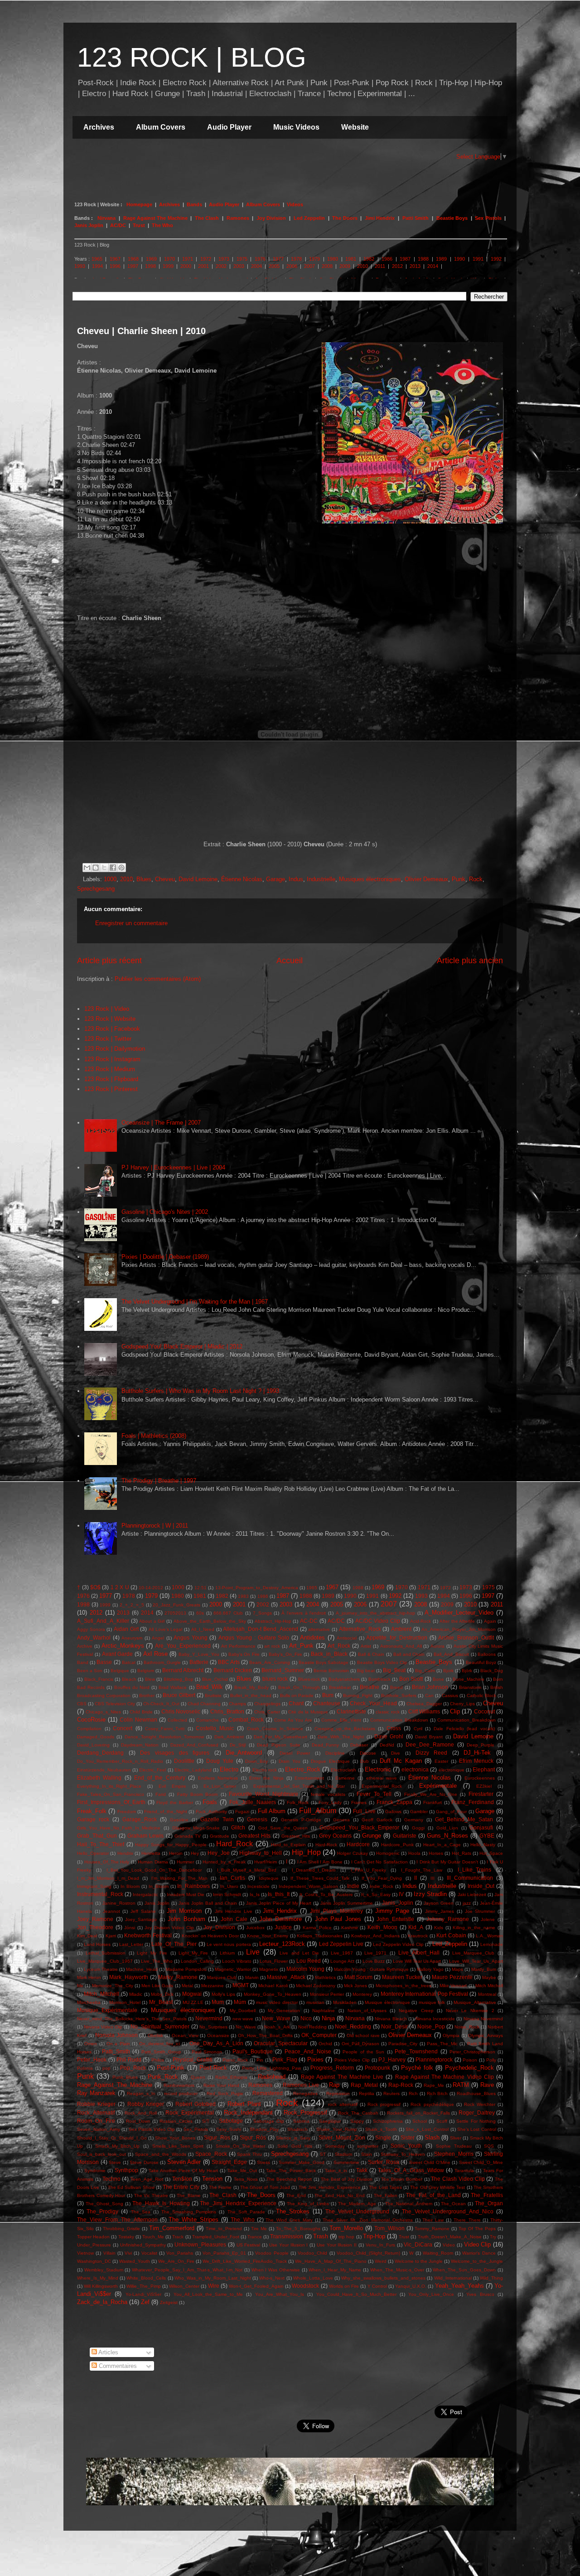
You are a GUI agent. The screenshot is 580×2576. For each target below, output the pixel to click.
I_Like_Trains (474, 1870)
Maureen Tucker (402, 1977)
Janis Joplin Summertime (347, 1903)
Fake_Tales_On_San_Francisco (111, 1794)
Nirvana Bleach (391, 2019)
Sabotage (231, 2121)
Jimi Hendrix (380, 218)
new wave (243, 2019)
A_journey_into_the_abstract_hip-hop (375, 1613)
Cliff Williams (424, 1711)
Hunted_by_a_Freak (224, 1862)
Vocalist (149, 2253)
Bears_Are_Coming (270, 1662)
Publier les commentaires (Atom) (158, 979)
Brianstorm (470, 1687)
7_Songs (262, 1613)
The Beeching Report (289, 2179)
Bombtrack (379, 1679)
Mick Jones (355, 1986)
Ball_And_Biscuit (451, 1654)
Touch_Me (153, 2237)
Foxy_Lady (330, 1802)
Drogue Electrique (330, 1761)
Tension (212, 2179)
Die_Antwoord (244, 1753)
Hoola (414, 1853)
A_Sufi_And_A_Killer (103, 1621)
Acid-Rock (420, 1621)
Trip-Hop (374, 2236)
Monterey (362, 1994)
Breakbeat (340, 1687)
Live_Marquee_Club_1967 (105, 1961)
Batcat (129, 1662)
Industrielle (321, 879)
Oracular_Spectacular (281, 2043)
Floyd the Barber (174, 1802)
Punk (459, 879)
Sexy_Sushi (229, 2129)
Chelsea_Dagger (424, 1704)
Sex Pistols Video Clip (152, 2129)
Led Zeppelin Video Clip (398, 1944)
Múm (240, 2002)
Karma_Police (317, 1928)
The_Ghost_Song (104, 2204)
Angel (158, 1638)
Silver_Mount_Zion (342, 2137)
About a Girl (152, 1621)
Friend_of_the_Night (166, 1812)
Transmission (287, 2236)
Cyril (418, 1729)
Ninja (328, 2018)
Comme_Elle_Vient (341, 1720)
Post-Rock (213, 2068)
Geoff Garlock (377, 1820)
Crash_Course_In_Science (275, 1729)
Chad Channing (204, 1704)
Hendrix (125, 1853)
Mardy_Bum (484, 1969)
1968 (133, 259)
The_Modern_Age (357, 2204)
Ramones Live (301, 2085)
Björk (467, 1671)
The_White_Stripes (193, 2219)
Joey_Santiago (141, 1919)
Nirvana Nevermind (483, 2019)
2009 (345, 266)
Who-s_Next (272, 2278)
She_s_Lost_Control (427, 2129)
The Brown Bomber (401, 2179)
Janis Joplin (89, 225)
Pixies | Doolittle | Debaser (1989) (165, 1257)
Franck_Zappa (394, 1802)
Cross (394, 1728)
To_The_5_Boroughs (298, 2229)
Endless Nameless (218, 1778)
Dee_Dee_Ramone (430, 1744)
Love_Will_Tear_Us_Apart (476, 1961)
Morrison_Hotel (125, 2002)
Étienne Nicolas (242, 879)
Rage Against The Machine (155, 218)
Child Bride (141, 1712)
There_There (467, 2220)
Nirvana (106, 218)
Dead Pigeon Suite (278, 1745)
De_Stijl (238, 1745)
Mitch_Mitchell (101, 1994)
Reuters (391, 2093)
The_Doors (261, 2195)
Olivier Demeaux (426, 879)
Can (429, 1696)
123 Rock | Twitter (108, 1039)
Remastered (268, 2093)
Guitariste (405, 1836)
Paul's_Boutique (253, 2051)
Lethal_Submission (106, 1953)
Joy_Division (219, 1927)
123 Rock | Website (110, 1019)
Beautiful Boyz (481, 1662)
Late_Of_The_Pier (174, 1944)
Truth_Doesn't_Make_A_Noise (450, 2237)
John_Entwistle (395, 1919)
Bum (328, 1695)
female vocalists (328, 1794)
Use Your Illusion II (337, 2245)
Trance (255, 2237)
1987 (405, 259)
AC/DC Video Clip (378, 1621)
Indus (296, 879)
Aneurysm (132, 1638)
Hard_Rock (234, 1844)
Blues (144, 879)
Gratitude (220, 1836)
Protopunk (377, 2068)
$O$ (95, 1587)
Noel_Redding (353, 2026)
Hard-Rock (326, 1845)
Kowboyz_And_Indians (375, 1936)
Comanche (208, 1720)
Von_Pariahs (180, 2253)
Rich (413, 2093)
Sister (408, 2137)
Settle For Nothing (476, 2121)
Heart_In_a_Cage (442, 1845)
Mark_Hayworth (129, 1977)
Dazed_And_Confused (194, 1745)
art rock (272, 1646)
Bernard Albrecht (183, 1670)
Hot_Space (491, 1853)
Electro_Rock (303, 1769)
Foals (210, 1802)
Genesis (257, 1819)
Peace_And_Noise (308, 2051)
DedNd (387, 1745)
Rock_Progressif (305, 2113)
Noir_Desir (394, 2026)
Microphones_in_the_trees (404, 1986)
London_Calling (197, 1961)
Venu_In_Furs (380, 2245)
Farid (161, 1794)
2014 (433, 266)
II (416, 1878)
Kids (439, 1928)
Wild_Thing (491, 2278)
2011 (380, 266)
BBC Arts (229, 1662)
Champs (237, 1704)
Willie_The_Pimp (144, 2286)
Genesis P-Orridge (301, 1820)
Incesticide (259, 1886)
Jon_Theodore (95, 1927)
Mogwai (192, 1994)
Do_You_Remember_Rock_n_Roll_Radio (120, 1761)
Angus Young (191, 1637)
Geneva (341, 1820)
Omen (91, 2044)
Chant (296, 1703)
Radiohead (272, 2077)
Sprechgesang (96, 889)
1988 (423, 259)
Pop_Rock (133, 2068)
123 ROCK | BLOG (192, 57)
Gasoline (179, 1820)
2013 (415, 266)
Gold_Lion (447, 1828)
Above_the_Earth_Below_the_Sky (210, 1621)
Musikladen (345, 2002)
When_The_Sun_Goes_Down (464, 2270)
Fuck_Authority (211, 1812)
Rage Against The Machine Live (342, 2077)
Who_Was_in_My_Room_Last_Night (213, 2278)
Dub (365, 1761)
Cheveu (165, 879)
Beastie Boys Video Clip (382, 1662)
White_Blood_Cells (146, 2278)
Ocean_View (185, 2035)
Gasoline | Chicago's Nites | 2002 (165, 1212)
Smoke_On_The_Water (240, 2146)
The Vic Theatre (151, 2195)
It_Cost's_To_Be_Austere (326, 1894)
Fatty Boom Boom (198, 1794)
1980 (333, 259)
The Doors (345, 218)
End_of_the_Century (160, 1778)
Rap (334, 2085)
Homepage (140, 204)
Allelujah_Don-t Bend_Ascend (261, 1629)
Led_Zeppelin (450, 1944)
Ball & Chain (371, 1654)
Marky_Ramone (178, 1977)
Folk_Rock (298, 1802)
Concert (123, 1728)
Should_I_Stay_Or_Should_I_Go (112, 2138)
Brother (147, 1696)
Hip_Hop (306, 1852)
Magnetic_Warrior (233, 1969)
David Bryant (429, 1737)
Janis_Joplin (398, 1903)
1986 (387, 259)
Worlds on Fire (344, 2286)
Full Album (272, 1811)
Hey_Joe (219, 1853)
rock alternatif (343, 2104)
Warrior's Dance (479, 2253)
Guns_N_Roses (447, 1836)
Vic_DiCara (418, 2244)
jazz (467, 1903)
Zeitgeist (169, 2302)
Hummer (185, 1862)
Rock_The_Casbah (358, 2113)
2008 (327, 266)
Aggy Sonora (91, 1629)
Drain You (290, 1761)
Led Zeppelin (309, 218)
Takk (362, 2170)
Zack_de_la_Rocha (102, 2302)
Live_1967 (342, 1953)
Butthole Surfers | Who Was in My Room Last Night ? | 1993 (200, 1391)
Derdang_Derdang (100, 1753)
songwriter (368, 2146)
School (420, 2121)
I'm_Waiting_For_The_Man (179, 1878)
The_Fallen (386, 2195)
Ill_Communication (470, 1878)
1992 (496, 259)
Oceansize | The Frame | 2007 (161, 1123)
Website (355, 127)
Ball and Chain (409, 1654)
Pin (260, 2060)
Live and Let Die (299, 1953)
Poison (470, 2060)
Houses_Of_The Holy (107, 1862)
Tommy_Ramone (432, 2229)
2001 (203, 266)
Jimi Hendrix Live (234, 1911)
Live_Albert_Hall (419, 1953)
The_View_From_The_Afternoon (117, 2219)
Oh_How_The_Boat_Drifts (265, 2035)
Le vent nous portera (229, 1944)
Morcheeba (89, 2002)
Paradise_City (403, 2044)
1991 (478, 259)
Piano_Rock (235, 2060)
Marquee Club (222, 1977)
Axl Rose (155, 1654)
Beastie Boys (452, 218)
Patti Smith (416, 218)
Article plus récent (109, 961)
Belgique (120, 1671)
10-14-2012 (151, 1588)
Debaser (359, 1745)
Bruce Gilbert (179, 1695)
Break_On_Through (299, 1687)
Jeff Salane (143, 1911)
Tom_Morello (346, 2228)
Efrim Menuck (476, 1761)
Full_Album (318, 1811)
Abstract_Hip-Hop (273, 1621)
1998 (150, 266)
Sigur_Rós (253, 2137)
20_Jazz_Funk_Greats (176, 1605)
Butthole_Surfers (399, 1696)
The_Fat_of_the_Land (433, 2195)
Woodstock (305, 2286)
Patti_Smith (116, 2051)
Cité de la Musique (308, 1712)
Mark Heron (89, 1977)
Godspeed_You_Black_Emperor (359, 1827)
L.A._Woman (489, 1936)
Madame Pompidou (186, 1969)
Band (83, 1662)
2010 (362, 266)
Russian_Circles (176, 2121)
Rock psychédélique (432, 2104)
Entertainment (309, 1778)
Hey (195, 1853)
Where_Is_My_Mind (98, 2278)
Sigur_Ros (217, 2137)
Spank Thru (249, 2154)
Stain (367, 2154)
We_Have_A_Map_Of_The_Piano (331, 2261)
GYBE (487, 1836)
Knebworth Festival (148, 1935)
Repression (338, 2093)
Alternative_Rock (360, 1629)
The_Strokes (293, 2211)
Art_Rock (339, 1646)
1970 (169, 259)
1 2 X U (120, 1587)
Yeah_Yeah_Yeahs (459, 2286)
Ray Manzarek (96, 2093)
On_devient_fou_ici (159, 2044)
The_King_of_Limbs (308, 2204)
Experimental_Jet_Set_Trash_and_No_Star (299, 1786)
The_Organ (489, 2203)
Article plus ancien (470, 961)
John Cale (234, 1919)
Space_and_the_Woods (161, 2154)
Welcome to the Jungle (419, 2261)
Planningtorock (434, 2059)
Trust (139, 225)
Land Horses (97, 1944)
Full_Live (364, 1811)
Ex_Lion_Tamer (220, 1786)
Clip (455, 1711)
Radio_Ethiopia (231, 2077)
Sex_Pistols (196, 2129)
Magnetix (269, 1969)
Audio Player (229, 127)
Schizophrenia (388, 2121)
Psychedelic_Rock (469, 2068)
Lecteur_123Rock (282, 1944)
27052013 (175, 1613)
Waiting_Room (438, 2253)
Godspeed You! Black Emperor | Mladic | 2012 (182, 1346)
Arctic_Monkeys (123, 1646)
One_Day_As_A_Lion (216, 2043)
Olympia (451, 2035)
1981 (351, 259)
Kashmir (350, 1928)
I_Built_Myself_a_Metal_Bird (247, 1870)
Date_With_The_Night (341, 1737)
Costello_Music (215, 1728)
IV (401, 1894)
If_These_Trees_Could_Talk (320, 1878)
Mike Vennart (453, 1986)
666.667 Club (228, 1613)
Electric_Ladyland (193, 1770)
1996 (115, 266)
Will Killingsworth (101, 2286)
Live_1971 (375, 1953)
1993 (80, 266)
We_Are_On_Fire (176, 2261)
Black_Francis (99, 1679)
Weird (381, 2261)
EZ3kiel (484, 1786)
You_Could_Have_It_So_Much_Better (356, 2294)
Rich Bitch (437, 2093)
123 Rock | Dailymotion (115, 1049)
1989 (441, 259)
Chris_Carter (267, 1712)
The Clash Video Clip (458, 2179)
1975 (242, 259)
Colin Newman (138, 1720)
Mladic (136, 1994)
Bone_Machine (469, 1679)
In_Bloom (159, 1886)
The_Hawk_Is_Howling (161, 2203)
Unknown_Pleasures (200, 2244)
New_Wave (276, 2018)
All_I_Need (203, 1629)
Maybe (489, 1977)
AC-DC (309, 1621)
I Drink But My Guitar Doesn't (447, 1862)
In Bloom (130, 1886)
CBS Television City (115, 1704)
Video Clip (478, 2244)
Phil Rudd (129, 2059)
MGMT (241, 1985)
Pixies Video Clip (352, 2060)
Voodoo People (272, 2253)
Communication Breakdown (399, 1720)
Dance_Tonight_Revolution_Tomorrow (164, 1737)
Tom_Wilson (389, 2228)
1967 (115, 259)
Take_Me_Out (242, 2171)
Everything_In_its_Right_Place (109, 1786)
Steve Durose (144, 2162)
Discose (368, 1753)
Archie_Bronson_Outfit (466, 1637)
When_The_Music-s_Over (397, 2270)
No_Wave (246, 2027)
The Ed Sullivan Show (131, 2187)
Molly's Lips (223, 1994)
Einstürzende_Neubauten (104, 1770)
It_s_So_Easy (376, 1894)
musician (315, 2002)
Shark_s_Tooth (381, 2129)
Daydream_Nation (140, 1745)
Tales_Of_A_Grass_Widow (411, 2170)
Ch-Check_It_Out (161, 1704)
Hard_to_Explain (288, 1845)
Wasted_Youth (135, 2261)
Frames (359, 1802)
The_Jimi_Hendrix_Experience (238, 2203)
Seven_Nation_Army (99, 2129)
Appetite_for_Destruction (397, 1637)
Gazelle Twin (217, 1819)
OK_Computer (319, 2035)
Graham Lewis (145, 1836)
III (433, 1878)
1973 (224, 259)
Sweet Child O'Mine (430, 2162)
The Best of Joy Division (347, 2179)
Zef (145, 2302)
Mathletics (325, 1977)
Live (253, 1952)
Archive (85, 1646)
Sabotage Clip (268, 2121)
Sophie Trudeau (454, 2146)
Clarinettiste (351, 1711)
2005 (274, 266)
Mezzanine (213, 1986)
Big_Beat (394, 1670)
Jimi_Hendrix (280, 1911)
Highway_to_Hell (261, 1853)
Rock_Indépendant (248, 2113)
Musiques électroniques (370, 879)
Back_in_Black (329, 1654)
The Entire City (181, 2187)
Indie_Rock (382, 1886)
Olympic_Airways (486, 2035)
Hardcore (358, 1844)
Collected (177, 1720)
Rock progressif (384, 2104)
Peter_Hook (92, 2059)
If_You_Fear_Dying (382, 1878)
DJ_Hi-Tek (477, 1753)
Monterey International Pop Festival (424, 1994)
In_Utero (229, 1886)
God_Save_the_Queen (283, 1828)
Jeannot (111, 1911)
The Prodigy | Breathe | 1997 (159, 1481)
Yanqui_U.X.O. (411, 2286)
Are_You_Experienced (183, 1646)
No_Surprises (213, 2027)
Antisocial (347, 1638)
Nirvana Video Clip (103, 2027)
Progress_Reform (332, 2068)
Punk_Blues (125, 2077)
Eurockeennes (480, 1778)
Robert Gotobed (196, 2104)
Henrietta (151, 1853)
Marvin (252, 1977)
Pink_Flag (285, 2059)
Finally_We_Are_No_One (431, 1794)
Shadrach (297, 2129)
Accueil (290, 961)
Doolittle (184, 1761)
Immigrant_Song (94, 1886)
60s (200, 1613)
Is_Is (255, 1894)
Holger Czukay (352, 1853)
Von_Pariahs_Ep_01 (224, 2253)
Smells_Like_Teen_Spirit (178, 2146)
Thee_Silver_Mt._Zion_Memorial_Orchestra (368, 2220)
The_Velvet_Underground (357, 2211)
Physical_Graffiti (193, 2059)
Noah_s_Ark (277, 2027)
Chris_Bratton (227, 1711)
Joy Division (271, 218)
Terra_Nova (246, 2179)
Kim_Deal (87, 1936)
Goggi (418, 1828)
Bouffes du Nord (132, 1687)
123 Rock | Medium (110, 1069)
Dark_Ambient (229, 1737)
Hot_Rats (462, 1853)
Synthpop (126, 2170)
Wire (214, 2286)
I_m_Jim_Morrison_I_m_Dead (108, 1878)
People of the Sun (363, 2052)
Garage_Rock (140, 1819)
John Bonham (186, 1919)
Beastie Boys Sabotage (324, 1662)
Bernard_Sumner (283, 1670)
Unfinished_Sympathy (143, 2245)
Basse (104, 1662)
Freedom (127, 1812)
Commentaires (117, 2366)
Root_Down (138, 2121)
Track (178, 2237)
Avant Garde (118, 1654)
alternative (319, 1629)
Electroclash (343, 1770)
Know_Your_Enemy (268, 1936)
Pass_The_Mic (442, 2044)
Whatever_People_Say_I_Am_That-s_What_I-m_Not (187, 2270)
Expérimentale (438, 1786)
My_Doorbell (243, 2011)
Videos (296, 204)
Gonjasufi (481, 1827)
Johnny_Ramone (448, 1919)
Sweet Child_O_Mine (481, 2162)
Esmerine (345, 1778)
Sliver (456, 2138)
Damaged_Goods (96, 1737)
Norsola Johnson (116, 2035)
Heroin (176, 1853)
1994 (97, 266)
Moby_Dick (162, 1994)
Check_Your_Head (373, 1703)
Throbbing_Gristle (121, 2229)
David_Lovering (93, 1745)
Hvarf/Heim (266, 1862)
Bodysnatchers (344, 1679)
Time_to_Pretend (224, 2229)
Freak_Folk (92, 1811)
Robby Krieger (146, 2104)
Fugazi (242, 1812)
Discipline (335, 1753)
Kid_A (416, 1927)
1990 (459, 259)
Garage (275, 879)
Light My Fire (152, 1953)
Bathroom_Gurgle (162, 1662)
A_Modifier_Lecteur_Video (459, 1613)
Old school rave (363, 2035)
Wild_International (453, 2278)
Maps (457, 1969)
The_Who (243, 2219)
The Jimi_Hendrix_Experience (330, 2187)
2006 (292, 266)
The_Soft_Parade (246, 2212)
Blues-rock (309, 1679)
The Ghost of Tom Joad (265, 2187)
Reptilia (367, 2093)
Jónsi (130, 1928)
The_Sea (141, 2212)
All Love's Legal (165, 1629)
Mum (218, 2002)
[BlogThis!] (96, 868)
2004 (256, 266)
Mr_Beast (161, 2002)
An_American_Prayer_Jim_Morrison (459, 1629)
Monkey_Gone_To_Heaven (273, 1994)
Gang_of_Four (451, 1812)
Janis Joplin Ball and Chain (208, 1903)
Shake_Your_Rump (337, 2129)
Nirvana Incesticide (435, 2019)
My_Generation (284, 2011)
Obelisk (155, 2035)
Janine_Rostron (119, 1903)
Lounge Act (342, 1961)
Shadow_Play (264, 2129)
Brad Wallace (173, 1687)
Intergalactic (145, 1894)
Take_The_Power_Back (291, 2171)
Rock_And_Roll (141, 2113)
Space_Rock (211, 2154)
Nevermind (209, 2018)
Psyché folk (417, 2068)
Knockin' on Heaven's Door (210, 1936)
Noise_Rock (467, 2027)
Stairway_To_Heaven (403, 2154)
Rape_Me (434, 2085)
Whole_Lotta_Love (313, 2278)
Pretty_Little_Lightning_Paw (271, 2068)
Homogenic (388, 1853)
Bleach (129, 1679)
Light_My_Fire (193, 1953)
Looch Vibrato (237, 1961)
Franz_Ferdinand (473, 1802)
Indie (353, 1886)
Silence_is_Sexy (293, 2138)
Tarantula (464, 2171)
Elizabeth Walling (99, 1778)
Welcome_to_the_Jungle (477, 2261)
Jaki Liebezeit (472, 1894)
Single (383, 2137)
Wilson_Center (184, 2286)
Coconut (484, 1711)
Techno (111, 2179)
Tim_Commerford (172, 2228)
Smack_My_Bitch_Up (117, 2146)
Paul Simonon (207, 2052)
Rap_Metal (364, 2085)
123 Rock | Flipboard (111, 1079)
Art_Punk (301, 1646)
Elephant (484, 1769)
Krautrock (418, 1936)
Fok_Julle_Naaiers (253, 1802)
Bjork (448, 1671)
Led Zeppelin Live (341, 1944)
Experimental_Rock (382, 1786)
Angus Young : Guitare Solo (254, 1637)
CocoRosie (91, 1720)
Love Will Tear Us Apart (417, 1961)
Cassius (450, 1696)
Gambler (419, 1812)
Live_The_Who (157, 1961)
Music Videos (296, 127)
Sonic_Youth (406, 2146)
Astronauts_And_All (401, 1646)
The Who (162, 225)
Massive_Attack (286, 1977)
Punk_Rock (163, 2077)
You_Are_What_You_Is (280, 2294)
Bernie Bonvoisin (331, 1671)
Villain (109, 2253)
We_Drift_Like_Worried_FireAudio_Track (245, 2261)
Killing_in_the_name (474, 1928)
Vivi (128, 2253)
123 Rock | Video (107, 1009)
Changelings (267, 1704)
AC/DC (118, 225)
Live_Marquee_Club (473, 1953)
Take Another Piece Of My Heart (183, 2171)
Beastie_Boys (434, 1662)
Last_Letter (131, 1944)
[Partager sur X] (104, 868)
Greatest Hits (254, 1836)
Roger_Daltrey (477, 2113)
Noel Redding (312, 2027)
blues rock (275, 1679)
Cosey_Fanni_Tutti (165, 1729)
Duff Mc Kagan (401, 1761)
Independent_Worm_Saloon (308, 1886)
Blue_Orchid (215, 1679)
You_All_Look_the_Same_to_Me (208, 2294)
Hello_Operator (93, 1853)
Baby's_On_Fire (285, 1654)
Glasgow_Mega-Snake (196, 1828)
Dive (396, 1753)
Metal (187, 1986)
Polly (491, 2060)
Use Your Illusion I (288, 2245)
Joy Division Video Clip (169, 1928)
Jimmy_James (440, 1911)
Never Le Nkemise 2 (470, 2011)
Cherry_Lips (462, 1704)
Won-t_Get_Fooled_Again (256, 2286)
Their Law (433, 2220)
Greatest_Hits (296, 1836)
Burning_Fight (358, 1696)
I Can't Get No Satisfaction (379, 1862)
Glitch (238, 1827)
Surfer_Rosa (384, 2162)
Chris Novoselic (181, 1711)
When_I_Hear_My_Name (335, 2270)
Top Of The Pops (477, 2229)
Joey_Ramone (95, 1919)
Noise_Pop (431, 2026)
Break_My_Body (251, 1687)
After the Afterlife (457, 1621)
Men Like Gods (157, 1986)
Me (80, 1986)
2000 (186, 266)
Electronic (378, 1769)
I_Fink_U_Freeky (368, 1870)
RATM (461, 2085)
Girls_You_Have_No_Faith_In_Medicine (119, 1828)
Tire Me (259, 2229)
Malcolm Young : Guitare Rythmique (371, 1969)
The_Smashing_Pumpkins (189, 2212)
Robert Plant (244, 2104)
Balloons (487, 1654)
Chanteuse (327, 1703)
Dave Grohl (389, 1736)
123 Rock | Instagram (112, 1059)
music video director (277, 2002)
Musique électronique (387, 2002)
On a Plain (118, 2044)
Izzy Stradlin (430, 1894)
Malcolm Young (305, 1969)
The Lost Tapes (385, 2187)
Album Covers (161, 127)
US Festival (249, 2245)
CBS (82, 1704)
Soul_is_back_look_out (101, 2154)
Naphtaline (324, 2011)
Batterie (199, 1662)
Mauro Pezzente (452, 1977)
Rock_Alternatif (96, 2113)
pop (106, 2068)
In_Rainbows (193, 1886)
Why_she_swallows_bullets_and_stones (383, 2278)
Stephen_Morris (454, 2154)
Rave (487, 2085)
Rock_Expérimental (190, 2113)
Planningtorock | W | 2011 (155, 1526)
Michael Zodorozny (316, 1986)
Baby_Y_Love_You (199, 1654)
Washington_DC (94, 2261)
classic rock (387, 1712)
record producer (181, 2093)
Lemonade (492, 1944)
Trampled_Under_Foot (216, 2237)
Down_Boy (256, 1761)
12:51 (201, 1588)
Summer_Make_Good (302, 2162)
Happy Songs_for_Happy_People (171, 1845)
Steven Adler (184, 2162)
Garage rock (93, 1819)
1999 (168, 266)
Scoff (442, 2121)
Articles (108, 2352)
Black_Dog (492, 1671)
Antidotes (312, 1637)
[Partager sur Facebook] (113, 868)
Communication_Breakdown (466, 1720)
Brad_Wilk (210, 1687)
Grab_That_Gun (97, 1836)
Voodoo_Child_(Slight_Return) (368, 2253)
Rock (476, 879)
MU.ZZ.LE (193, 2002)
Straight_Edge (229, 2162)
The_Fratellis (487, 2195)
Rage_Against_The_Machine (115, 2085)
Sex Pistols (488, 218)
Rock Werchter (480, 2104)
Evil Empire (172, 1786)
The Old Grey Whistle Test (437, 2187)
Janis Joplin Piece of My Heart (279, 1903)
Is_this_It (279, 1894)
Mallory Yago (430, 1969)
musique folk (432, 2002)
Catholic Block (481, 1696)
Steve (115, 2162)
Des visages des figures (175, 1753)
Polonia (85, 2068)
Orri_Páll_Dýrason (360, 2044)
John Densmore (280, 1919)
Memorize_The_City (113, 1986)
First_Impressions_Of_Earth (111, 1802)
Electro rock (265, 1770)
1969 (151, 259)
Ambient (401, 1629)
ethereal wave (382, 1778)
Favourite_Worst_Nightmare (263, 1794)
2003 (239, 266)
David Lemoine (198, 879)
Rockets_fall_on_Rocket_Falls (418, 2113)
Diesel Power (295, 1753)
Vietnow (85, 2253)
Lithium (227, 1953)
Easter (441, 1761)
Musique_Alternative (475, 2002)
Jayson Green (439, 1903)
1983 (243, 1596)
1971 (188, 259)
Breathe (370, 1687)
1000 (110, 879)
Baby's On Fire (244, 1654)
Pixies (315, 2059)
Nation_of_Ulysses (367, 2011)
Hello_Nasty (483, 1845)
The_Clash (223, 2195)
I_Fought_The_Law (422, 1870)
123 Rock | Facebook (112, 1029)
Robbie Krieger (96, 2104)
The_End (296, 2195)
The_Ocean (453, 2204)
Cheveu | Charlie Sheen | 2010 (141, 331)
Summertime (346, 2162)
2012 (397, 266)
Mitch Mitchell (489, 1986)
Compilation (89, 1729)
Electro (229, 1769)
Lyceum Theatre (101, 1969)
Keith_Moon (382, 1927)
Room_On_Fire (96, 2121)
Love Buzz (374, 1961)
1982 (369, 259)
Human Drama (153, 1862)
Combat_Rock (246, 1720)
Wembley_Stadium (104, 2270)
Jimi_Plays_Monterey (336, 1911)
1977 (278, 259)
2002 (221, 266)
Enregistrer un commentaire (131, 923)
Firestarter (481, 1794)
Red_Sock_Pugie (225, 2093)
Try (493, 2237)
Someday (335, 2146)
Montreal (487, 1994)
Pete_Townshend (416, 2051)
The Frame (220, 2187)
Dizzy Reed (432, 1753)
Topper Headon (93, 2237)
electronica (415, 1769)
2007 (309, 266)
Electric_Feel (152, 1770)
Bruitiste (213, 1696)
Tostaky (126, 2237)
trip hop (346, 2237)
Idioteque (269, 1878)
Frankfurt (433, 1802)
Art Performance (238, 1646)
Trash (321, 2236)
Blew (150, 1679)
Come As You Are (293, 1720)
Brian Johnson (430, 1687)
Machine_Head (142, 1969)
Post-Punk (171, 2068)
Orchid (325, 2044)
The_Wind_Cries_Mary (289, 2220)
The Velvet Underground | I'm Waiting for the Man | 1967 (195, 1302)
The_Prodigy (102, 2211)
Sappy (357, 2121)
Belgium (146, 1671)
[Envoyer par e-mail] (87, 868)
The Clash (207, 218)
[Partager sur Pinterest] (121, 868)
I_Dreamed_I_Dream (314, 1870)
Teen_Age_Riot (147, 2179)
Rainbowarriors (179, 2085)
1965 (97, 259)
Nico (306, 2018)
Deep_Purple (481, 1745)
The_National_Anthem (409, 2204)
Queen (198, 2077)
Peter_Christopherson (472, 2052)
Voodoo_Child (312, 2253)
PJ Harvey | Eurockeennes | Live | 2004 (173, 1167)
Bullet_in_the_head (251, 1696)
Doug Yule (220, 1761)
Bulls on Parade (297, 1696)
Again (490, 1621)
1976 (260, 259)
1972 (206, 259)
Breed (396, 1687)
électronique (452, 1770)
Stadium (343, 2154)
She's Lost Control (477, 2129)
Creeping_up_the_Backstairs (345, 1729)
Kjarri (111, 1936)
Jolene (488, 1919)
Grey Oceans (335, 1836)
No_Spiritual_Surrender (160, 2026)
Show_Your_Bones (175, 2138)
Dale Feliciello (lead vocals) (464, 1729)
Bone (438, 1679)
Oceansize (218, 2035)
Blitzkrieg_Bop (179, 1679)
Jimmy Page (392, 1911)
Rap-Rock (401, 2085)
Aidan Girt (126, 1629)
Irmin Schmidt (227, 1894)
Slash (432, 2137)
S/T (206, 2121)
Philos (158, 2060)
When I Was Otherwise (276, 2270)
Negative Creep (416, 2011)
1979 (314, 259)
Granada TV (188, 1836)
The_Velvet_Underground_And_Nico (448, 2211)
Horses (436, 1853)
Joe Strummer (480, 1911)
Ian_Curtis (232, 1878)
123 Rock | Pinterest (111, 1089)
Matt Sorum (358, 1977)
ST (323, 2154)
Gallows (393, 1812)
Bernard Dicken (233, 1670)
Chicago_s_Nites (103, 1712)
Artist (366, 1646)
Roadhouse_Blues (476, 2093)
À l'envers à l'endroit (304, 1613)
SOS (489, 2146)
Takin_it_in (336, 2171)
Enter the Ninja (266, 1778)
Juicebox (255, 1928)
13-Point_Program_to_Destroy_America (257, 1588)
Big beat (366, 1671)
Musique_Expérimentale (107, 2010)
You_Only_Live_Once (431, 2294)
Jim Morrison (184, 1911)
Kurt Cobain (451, 1935)
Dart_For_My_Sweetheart (280, 1737)
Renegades (305, 2093)
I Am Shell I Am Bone (320, 1862)
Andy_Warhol (94, 1637)
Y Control (377, 2286)
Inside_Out (481, 1886)
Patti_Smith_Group (161, 2052)
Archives (99, 127)
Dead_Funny (325, 1745)
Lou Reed (309, 1961)
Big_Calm (425, 1671)
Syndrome (95, 2171)
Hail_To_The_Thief (101, 1844)
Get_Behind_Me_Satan (464, 1819)
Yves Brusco (480, 2294)
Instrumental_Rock (100, 1894)
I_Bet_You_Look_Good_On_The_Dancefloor (154, 1870)
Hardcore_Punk (397, 1845)
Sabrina (301, 2121)
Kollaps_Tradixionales (320, 1936)
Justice (283, 1927)
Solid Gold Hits (295, 2146)
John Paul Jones (338, 1919)
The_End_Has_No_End (340, 2195)
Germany (414, 1820)
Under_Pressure (94, 2245)
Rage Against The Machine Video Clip (445, 2077)
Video (449, 2245)
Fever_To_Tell (374, 1794)
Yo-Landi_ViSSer (143, 2294)
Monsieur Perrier (327, 1994)
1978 (296, 259)
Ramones (238, 218)
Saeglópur (330, 2121)
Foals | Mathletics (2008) (154, 1436)
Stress (263, 2162)
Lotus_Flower (274, 1961)
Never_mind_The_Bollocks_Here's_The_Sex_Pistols (132, 2019)
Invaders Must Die (186, 1894)
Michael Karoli (273, 1986)
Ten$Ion (182, 2179)
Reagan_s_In (141, 2093)
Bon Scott (411, 1679)
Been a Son (90, 1671)
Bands (195, 204)
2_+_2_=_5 (132, 1605)
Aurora (437, 1646)
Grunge (372, 1836)
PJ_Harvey (392, 2059)
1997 (133, 266)
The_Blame (189, 2195)
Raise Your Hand (222, 2085)
